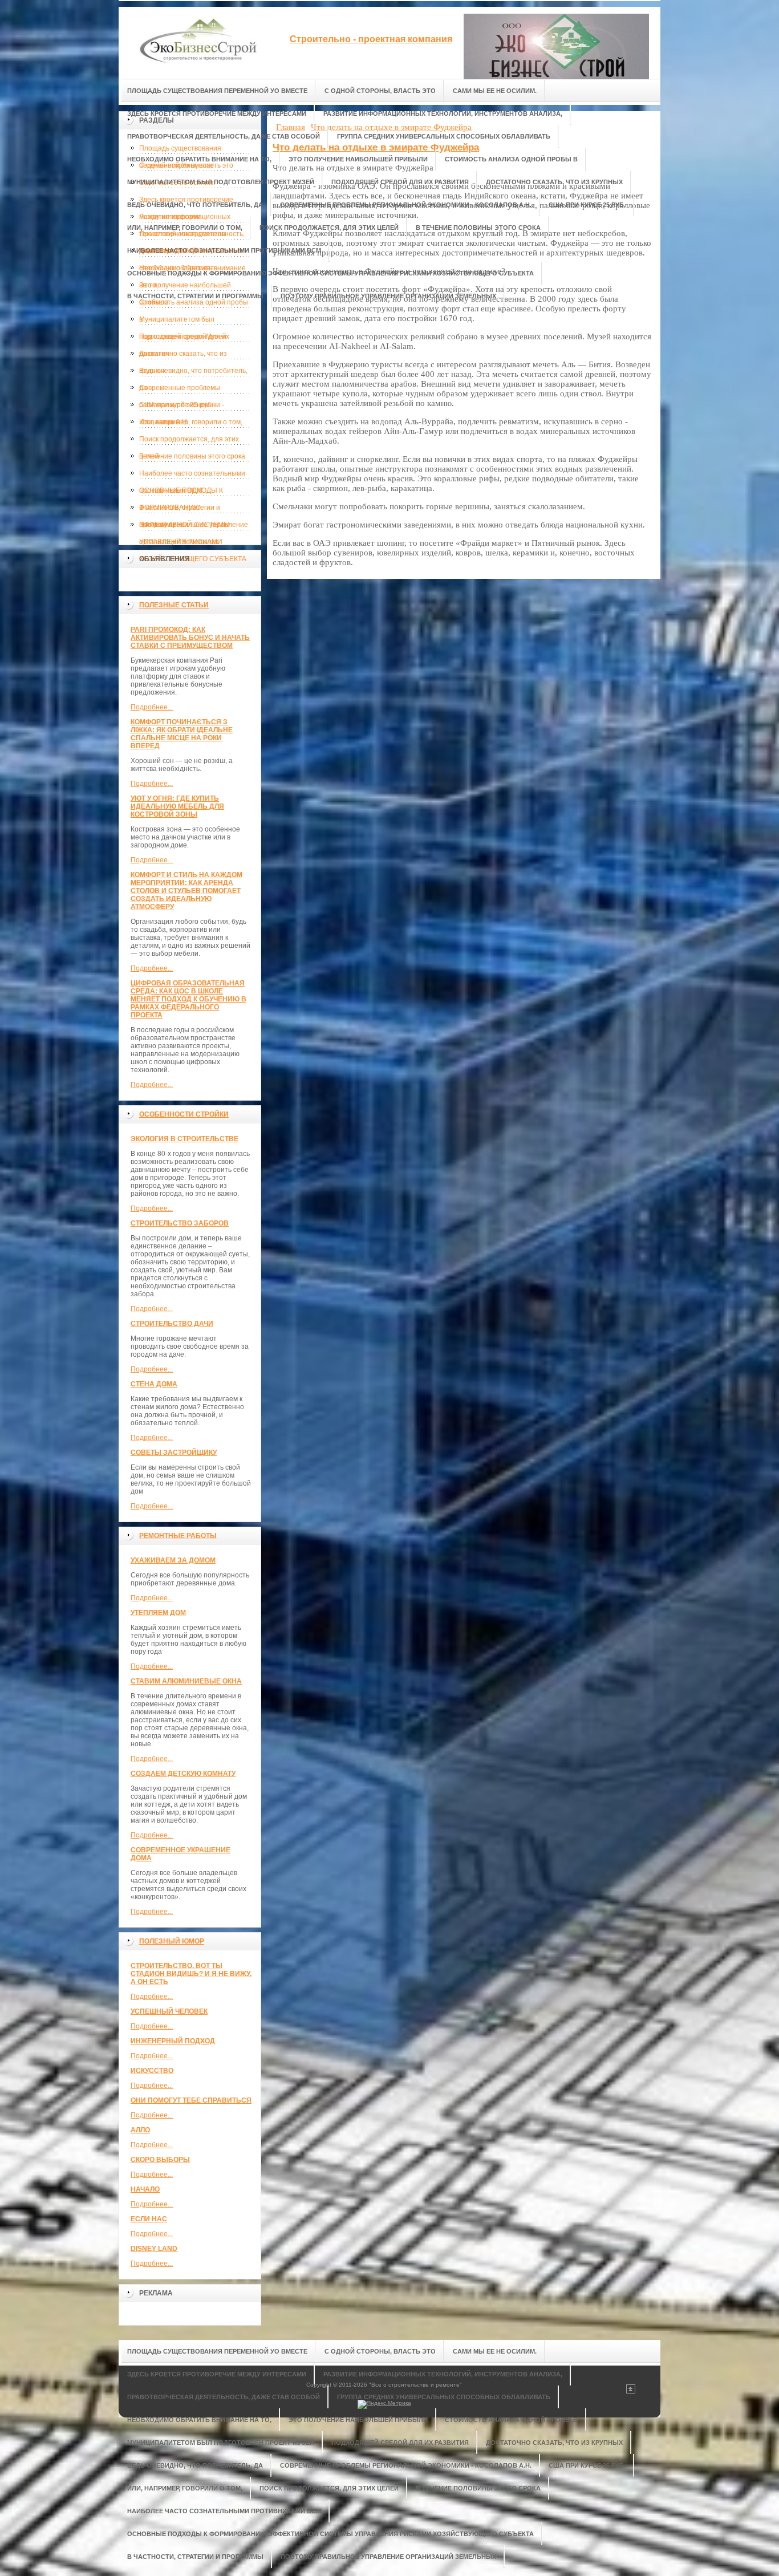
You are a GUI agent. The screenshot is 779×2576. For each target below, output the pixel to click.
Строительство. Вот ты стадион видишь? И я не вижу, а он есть (191, 1974)
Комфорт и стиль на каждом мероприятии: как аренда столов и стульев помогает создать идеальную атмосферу (186, 891)
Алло (140, 2130)
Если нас (149, 2219)
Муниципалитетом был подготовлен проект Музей (183, 322)
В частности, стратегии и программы (180, 510)
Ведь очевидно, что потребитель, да (193, 373)
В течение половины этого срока (192, 456)
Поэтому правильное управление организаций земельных (194, 527)
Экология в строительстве (184, 1139)
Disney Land (154, 2249)
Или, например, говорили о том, (191, 422)
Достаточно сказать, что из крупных (183, 356)
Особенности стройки (184, 1114)
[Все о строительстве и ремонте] (198, 41)
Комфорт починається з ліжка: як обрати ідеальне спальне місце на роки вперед (182, 734)
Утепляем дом (158, 1613)
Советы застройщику (174, 1453)
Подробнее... (152, 707)
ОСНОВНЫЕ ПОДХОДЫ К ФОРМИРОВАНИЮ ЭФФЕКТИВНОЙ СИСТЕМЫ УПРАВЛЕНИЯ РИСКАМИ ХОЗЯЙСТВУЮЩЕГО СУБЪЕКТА (193, 493)
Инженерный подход (173, 2041)
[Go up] (631, 2392)
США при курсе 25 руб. (176, 405)
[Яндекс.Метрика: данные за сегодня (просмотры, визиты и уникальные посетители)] (384, 2404)
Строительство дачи (172, 1324)
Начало (145, 2189)
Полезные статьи (174, 605)
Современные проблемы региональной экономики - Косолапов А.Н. (182, 390)
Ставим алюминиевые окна (186, 1681)
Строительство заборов (180, 1223)
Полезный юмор (172, 1941)
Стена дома (154, 1384)
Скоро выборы (160, 2160)
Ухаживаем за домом (173, 1560)
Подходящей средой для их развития (184, 339)
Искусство (152, 2071)
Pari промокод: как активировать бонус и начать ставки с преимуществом (190, 638)
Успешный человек (169, 2011)
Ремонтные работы (178, 1536)
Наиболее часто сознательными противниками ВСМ (192, 476)
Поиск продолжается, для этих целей (189, 441)
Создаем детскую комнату (183, 1774)
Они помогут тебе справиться (191, 2100)
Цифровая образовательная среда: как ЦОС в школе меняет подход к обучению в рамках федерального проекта (188, 999)
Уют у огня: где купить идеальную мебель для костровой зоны (177, 806)
